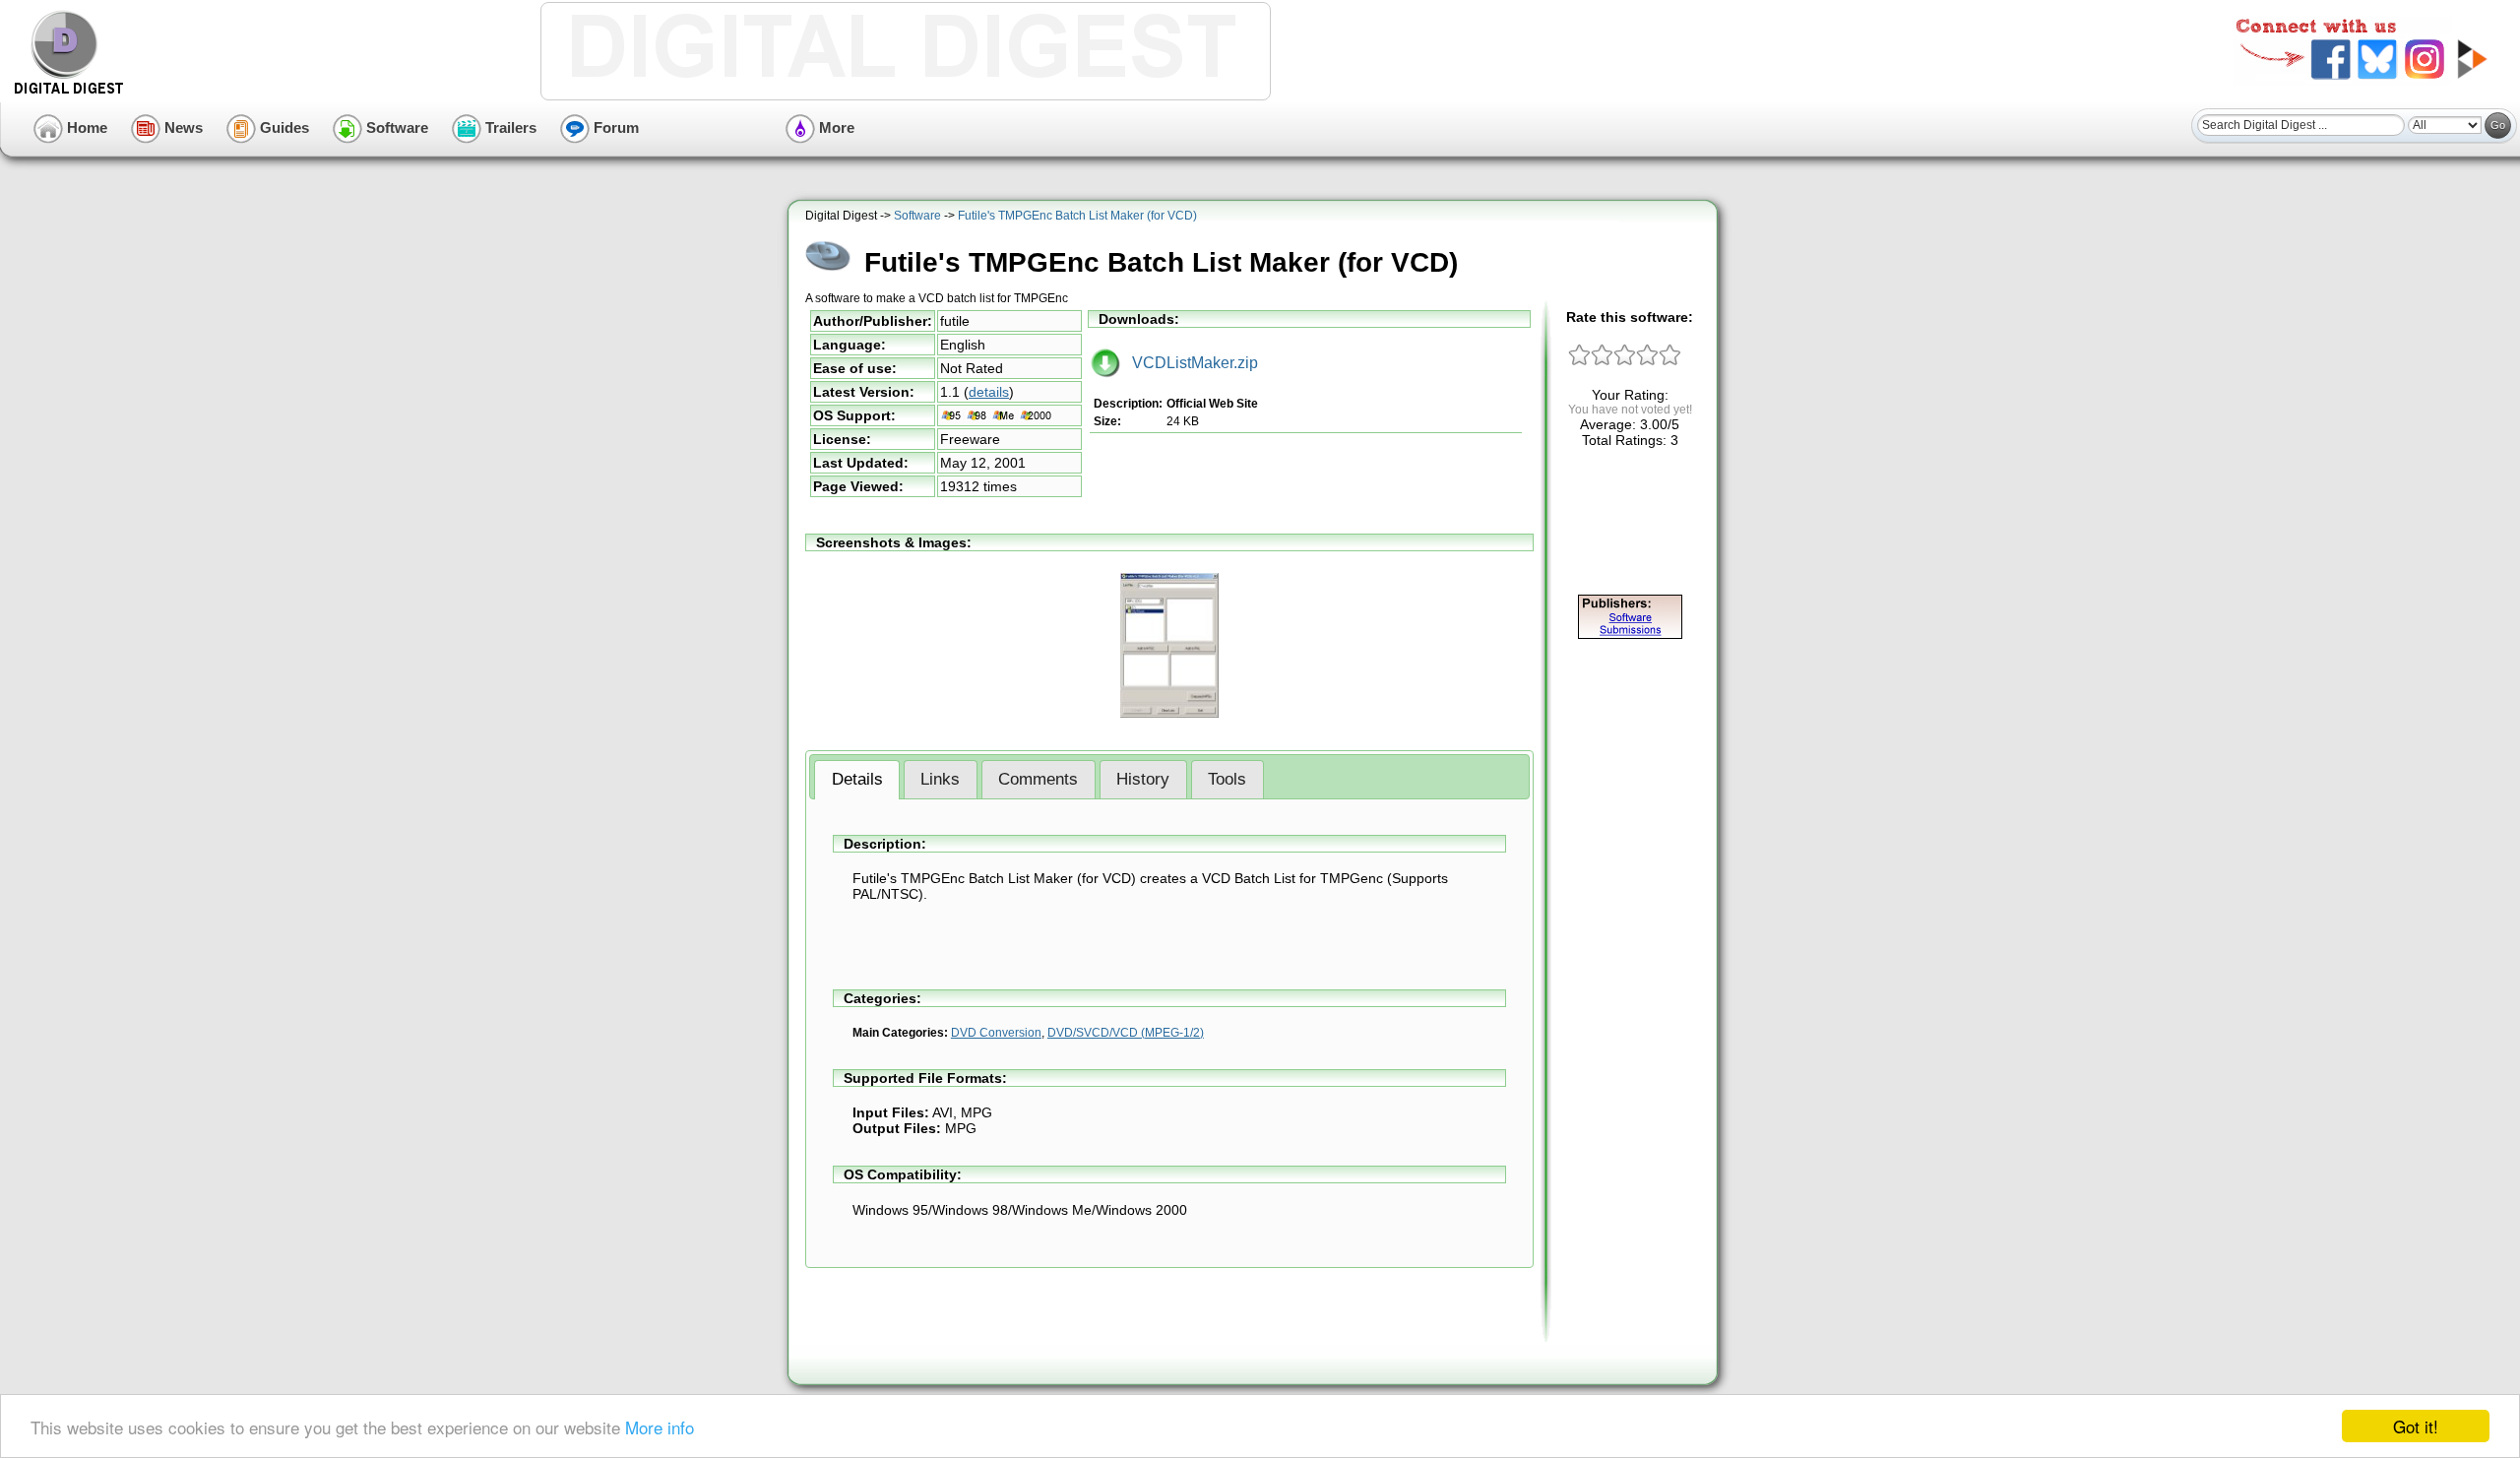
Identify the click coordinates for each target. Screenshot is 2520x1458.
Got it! (2416, 1426)
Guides (283, 127)
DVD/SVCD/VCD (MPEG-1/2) (1126, 1033)
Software (395, 127)
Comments (1038, 779)
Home (85, 127)
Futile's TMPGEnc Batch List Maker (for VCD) (1077, 216)
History (1143, 779)
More (835, 127)
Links (940, 779)
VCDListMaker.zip (1189, 363)
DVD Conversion (996, 1033)
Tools (1227, 779)
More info (660, 1427)
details (989, 392)
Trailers (509, 127)
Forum (614, 127)
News (182, 127)
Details (857, 779)
